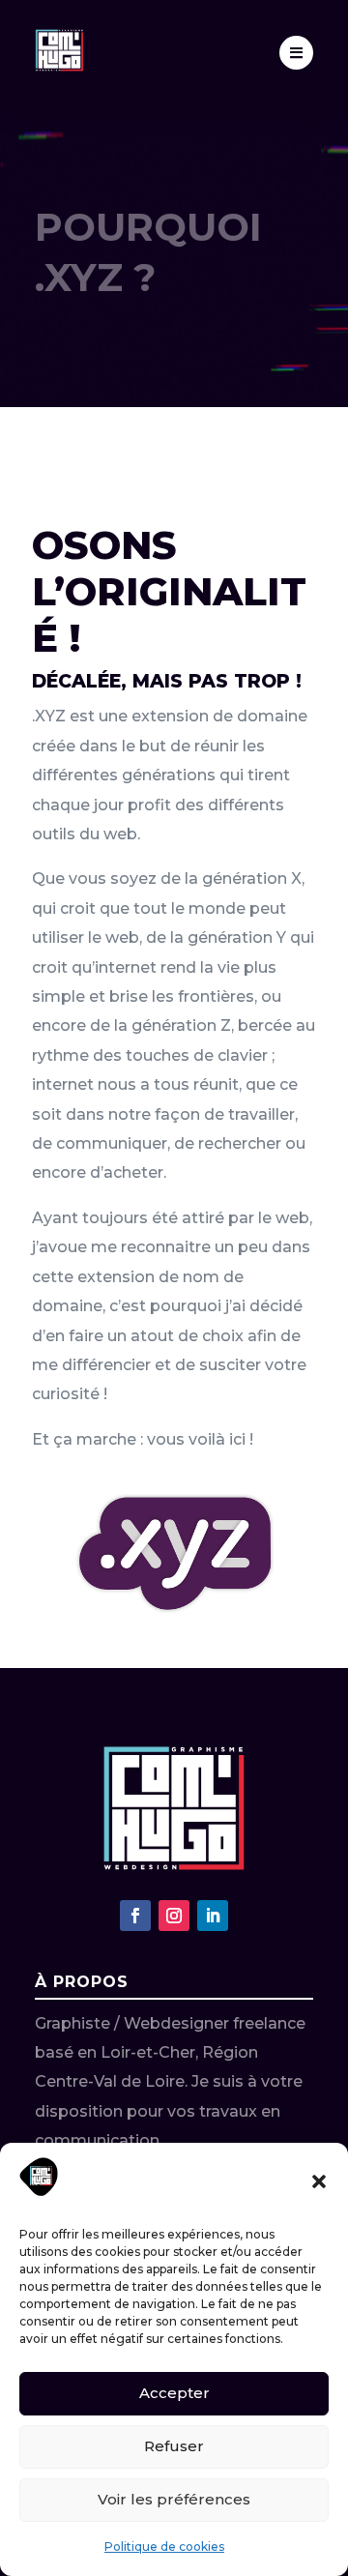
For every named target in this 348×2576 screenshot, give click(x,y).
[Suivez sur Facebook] (135, 1916)
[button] (319, 2181)
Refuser (174, 2446)
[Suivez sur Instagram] (174, 1916)
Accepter (174, 2393)
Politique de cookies (164, 2547)
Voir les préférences (174, 2499)
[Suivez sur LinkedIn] (213, 1916)
